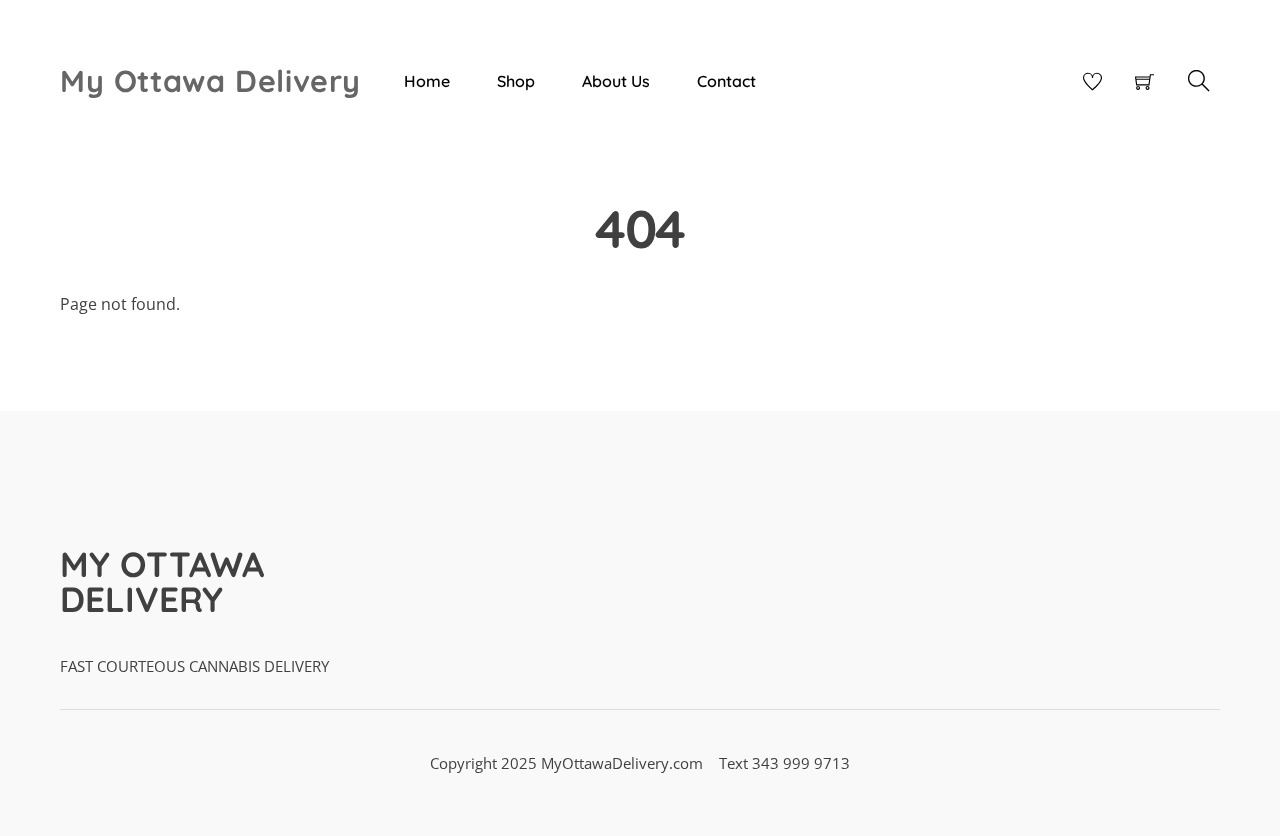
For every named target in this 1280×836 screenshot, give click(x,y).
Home (427, 81)
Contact (726, 81)
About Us (616, 81)
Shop (516, 81)
